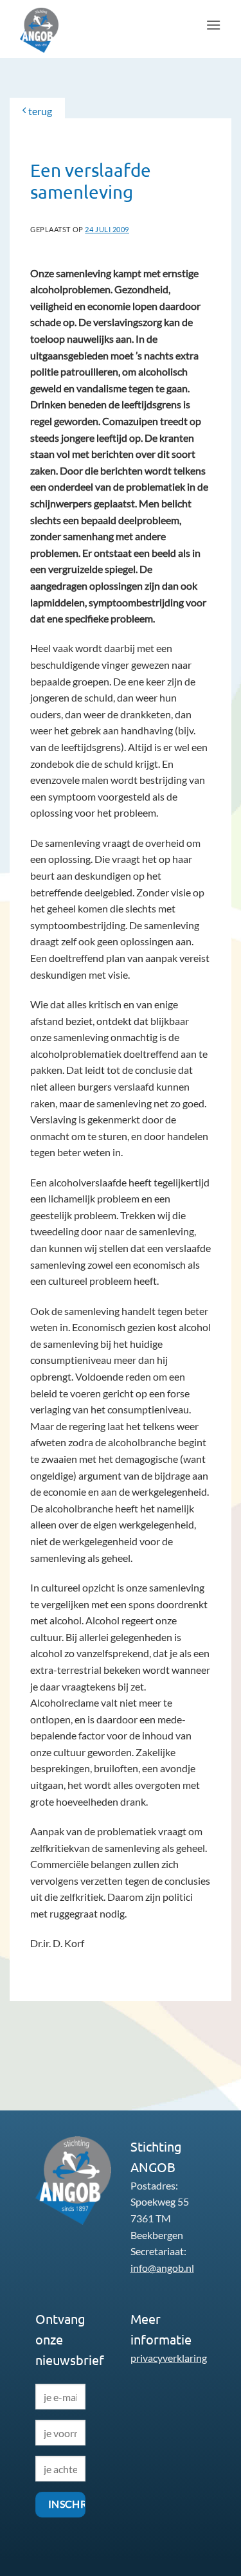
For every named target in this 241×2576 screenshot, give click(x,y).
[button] (213, 25)
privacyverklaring (169, 2358)
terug (39, 111)
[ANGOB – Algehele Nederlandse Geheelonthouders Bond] (52, 30)
